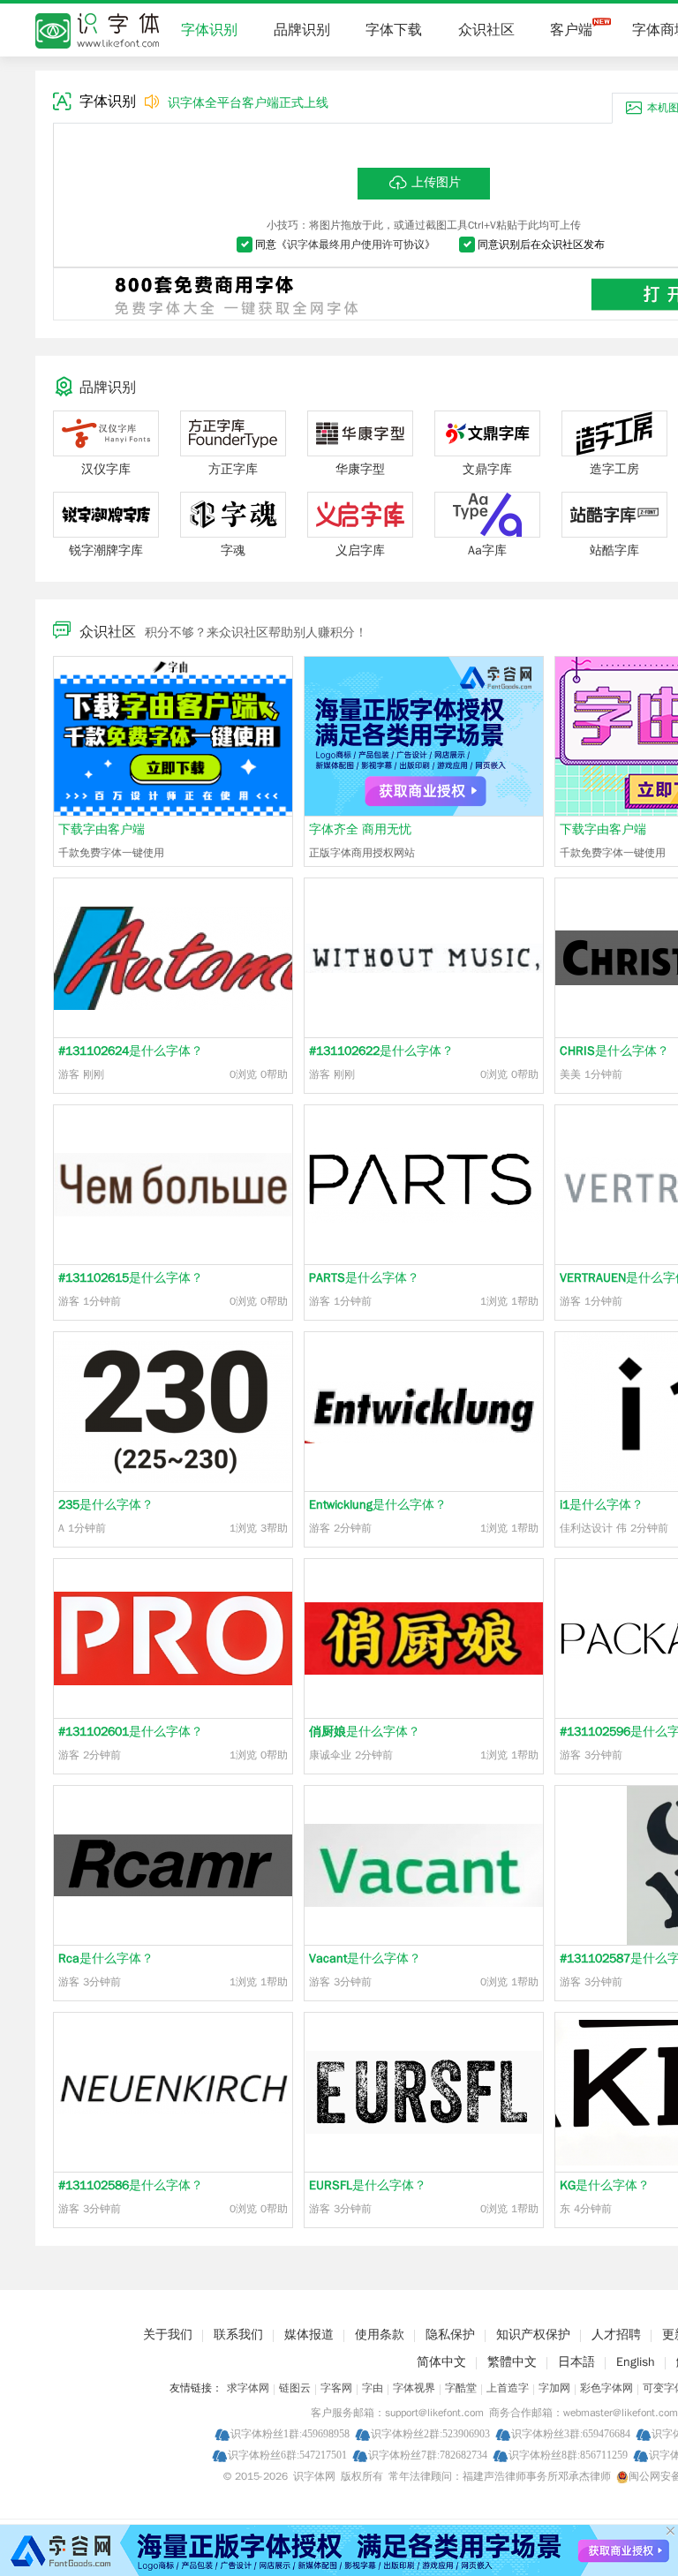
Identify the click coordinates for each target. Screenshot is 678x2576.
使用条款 (380, 2335)
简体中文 (441, 2362)
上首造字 (508, 2388)
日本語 (576, 2362)
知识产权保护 (533, 2335)
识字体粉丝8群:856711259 (568, 2455)
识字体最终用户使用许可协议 (356, 245)
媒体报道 (309, 2335)
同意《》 (345, 245)
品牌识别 (302, 30)
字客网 (336, 2388)
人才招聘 (616, 2335)
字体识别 (209, 30)
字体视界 (414, 2388)
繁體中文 (512, 2362)
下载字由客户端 (102, 829)
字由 (373, 2388)
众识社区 (486, 30)
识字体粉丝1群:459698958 (290, 2433)
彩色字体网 (606, 2388)
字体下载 (394, 30)
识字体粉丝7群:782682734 (428, 2455)
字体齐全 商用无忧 (360, 829)
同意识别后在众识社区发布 (541, 245)
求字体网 (248, 2388)
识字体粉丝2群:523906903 (430, 2433)
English (636, 2362)
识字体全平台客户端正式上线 (248, 103)
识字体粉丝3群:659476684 (571, 2433)
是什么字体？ (131, 1051)
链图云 (295, 2388)
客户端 (571, 30)
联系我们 (238, 2335)
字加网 (554, 2388)
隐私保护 (450, 2335)
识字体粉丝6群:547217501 (287, 2455)
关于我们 (168, 2335)
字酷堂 (461, 2388)
